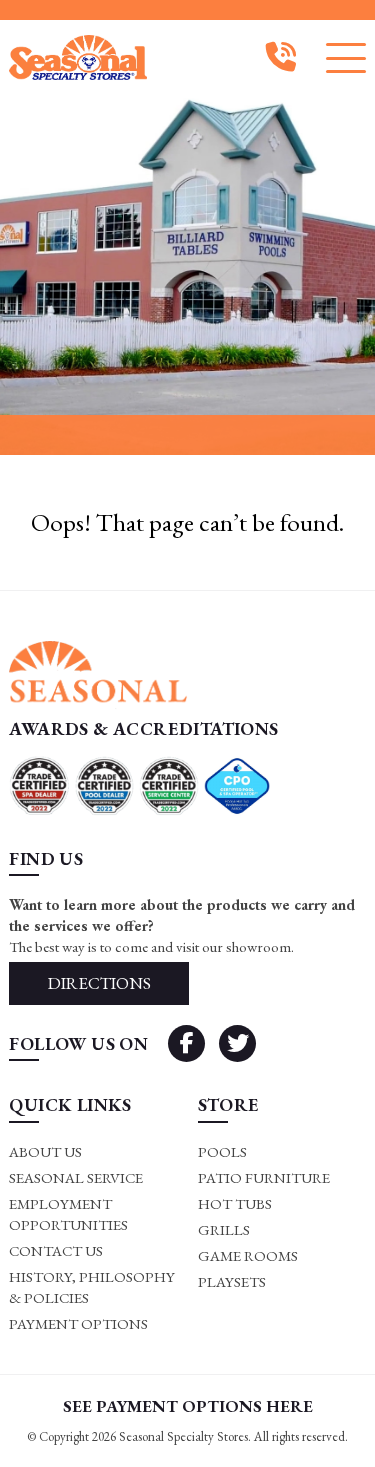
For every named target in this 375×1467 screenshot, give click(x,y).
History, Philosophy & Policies (92, 1287)
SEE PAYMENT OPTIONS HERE (188, 1406)
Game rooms (248, 1255)
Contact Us (56, 1250)
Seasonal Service (76, 1177)
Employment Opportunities (68, 1214)
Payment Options (78, 1323)
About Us (45, 1151)
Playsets (232, 1281)
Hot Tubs (235, 1203)
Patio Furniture (264, 1177)
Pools (222, 1151)
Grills (224, 1229)
